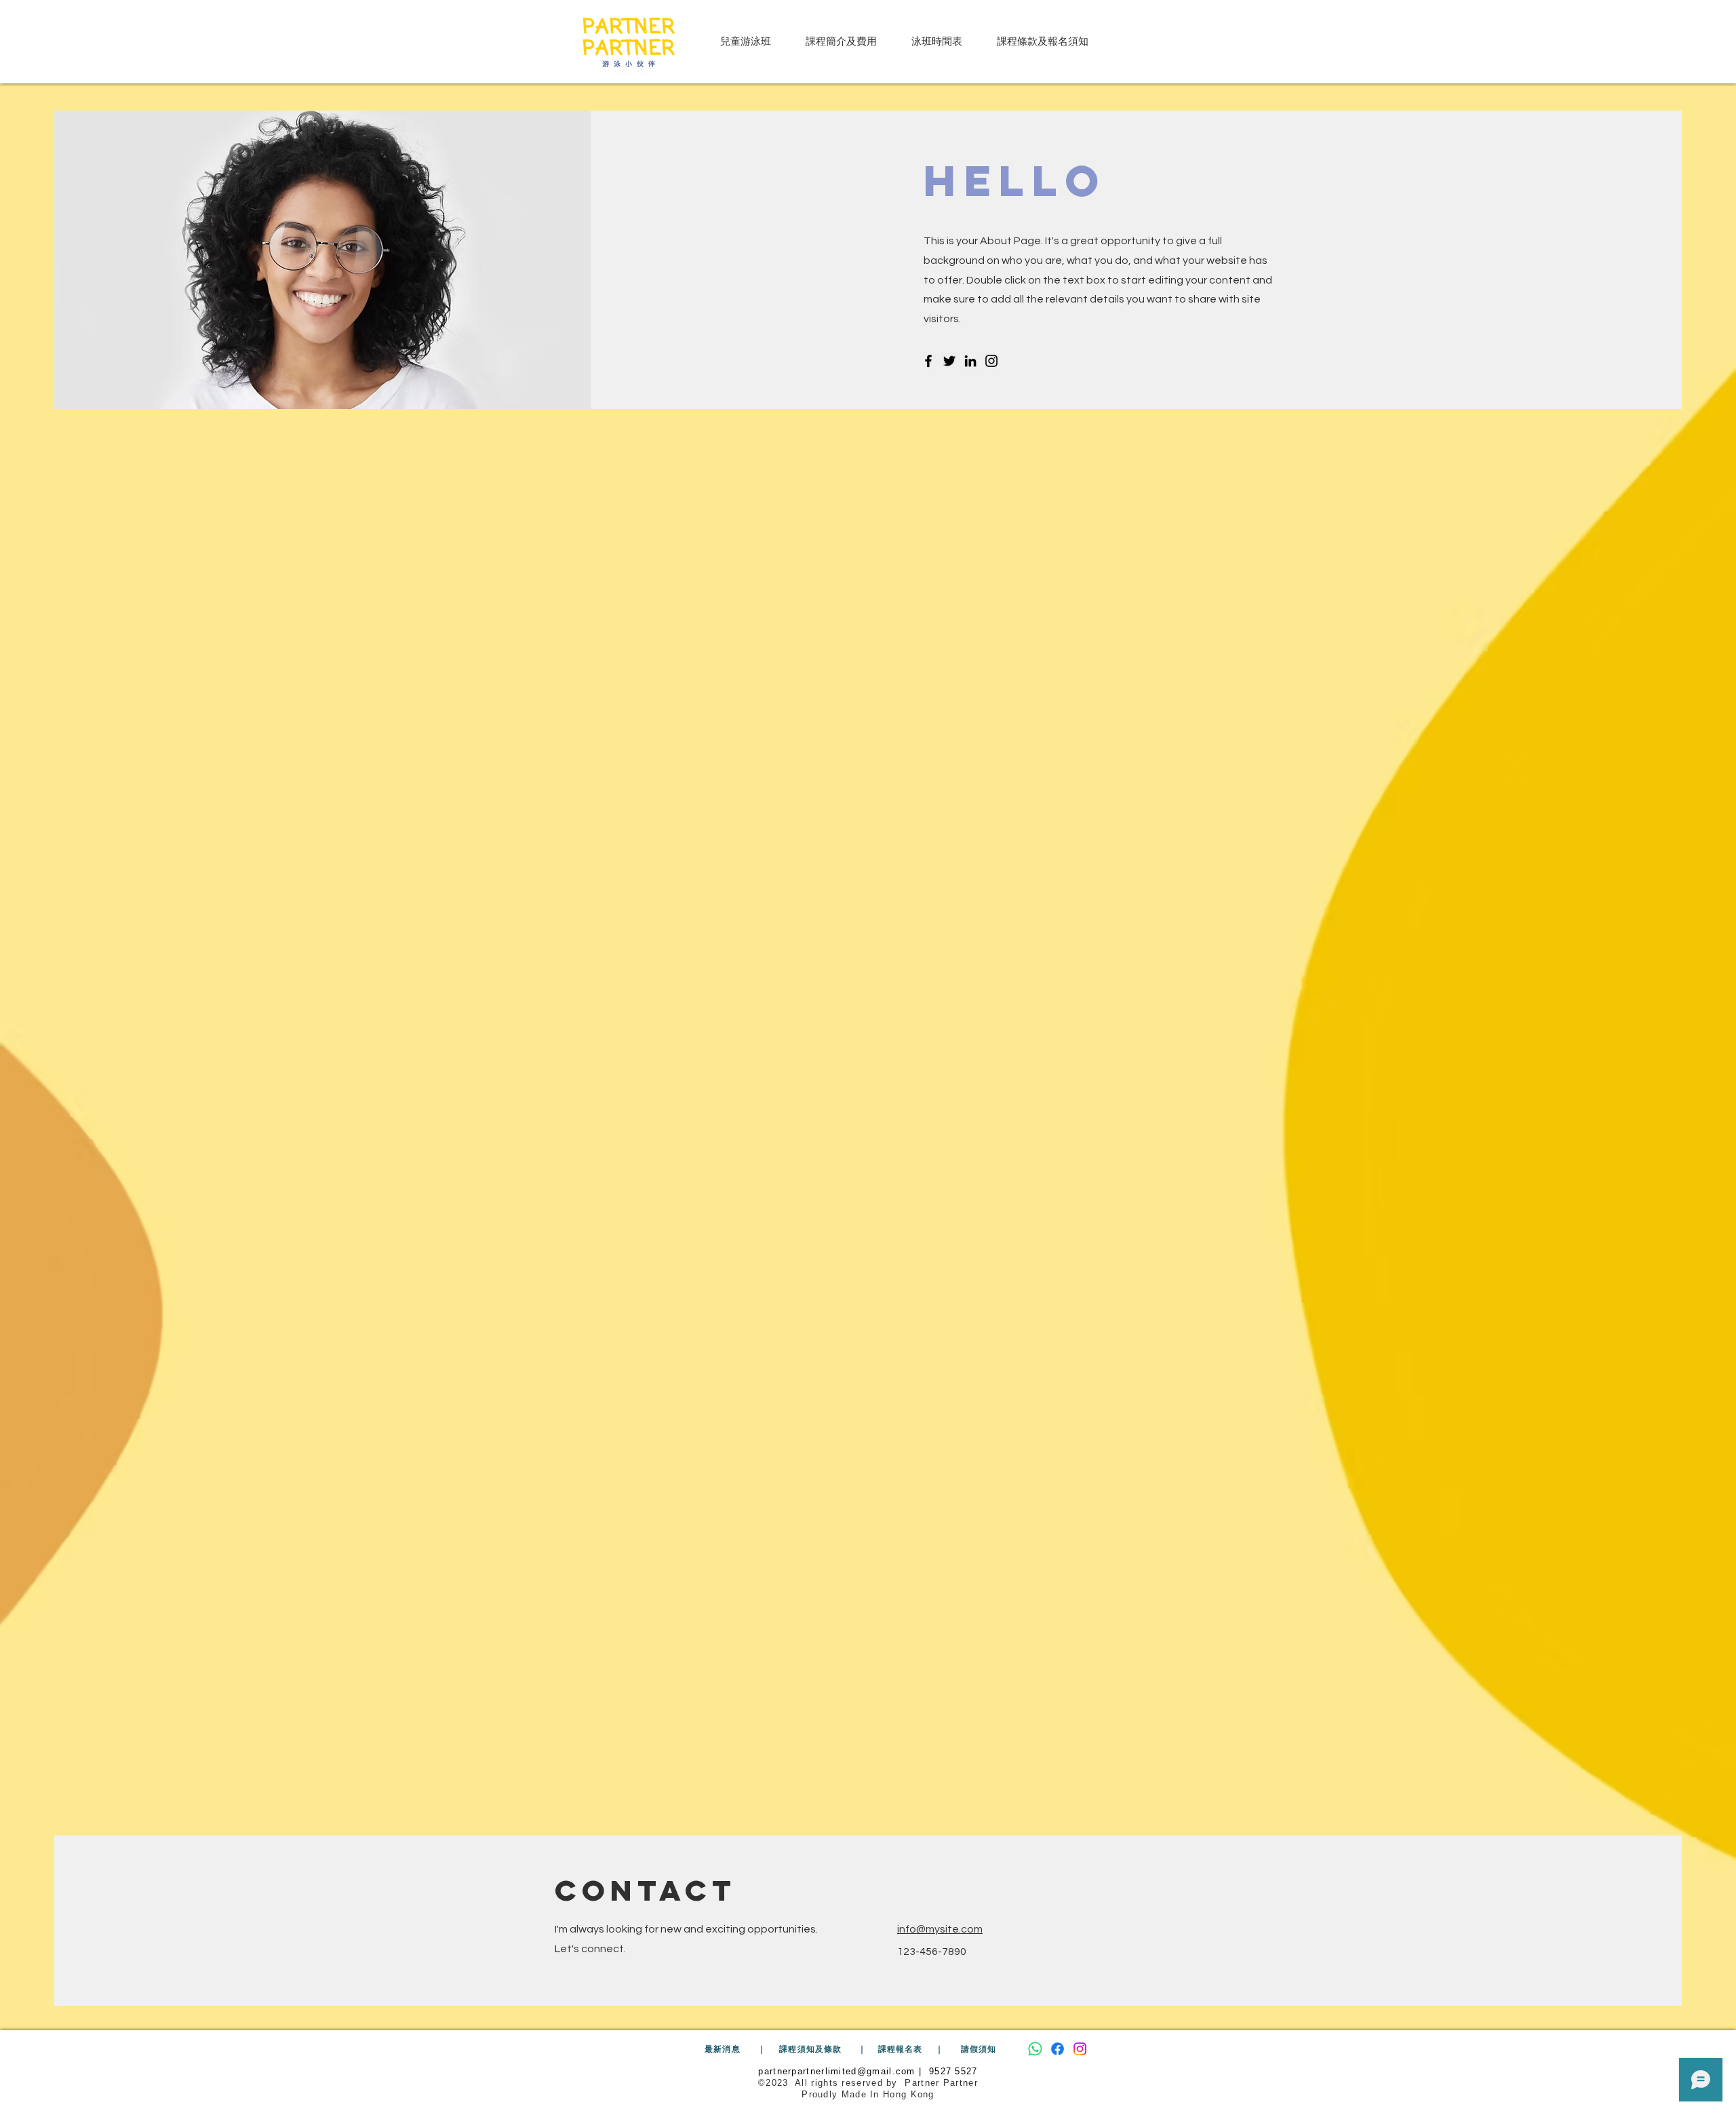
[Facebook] (928, 361)
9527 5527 (953, 2071)
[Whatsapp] (1035, 2049)
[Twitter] (949, 361)
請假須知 (980, 2049)
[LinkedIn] (970, 361)
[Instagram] (991, 361)
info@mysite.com (940, 1929)
